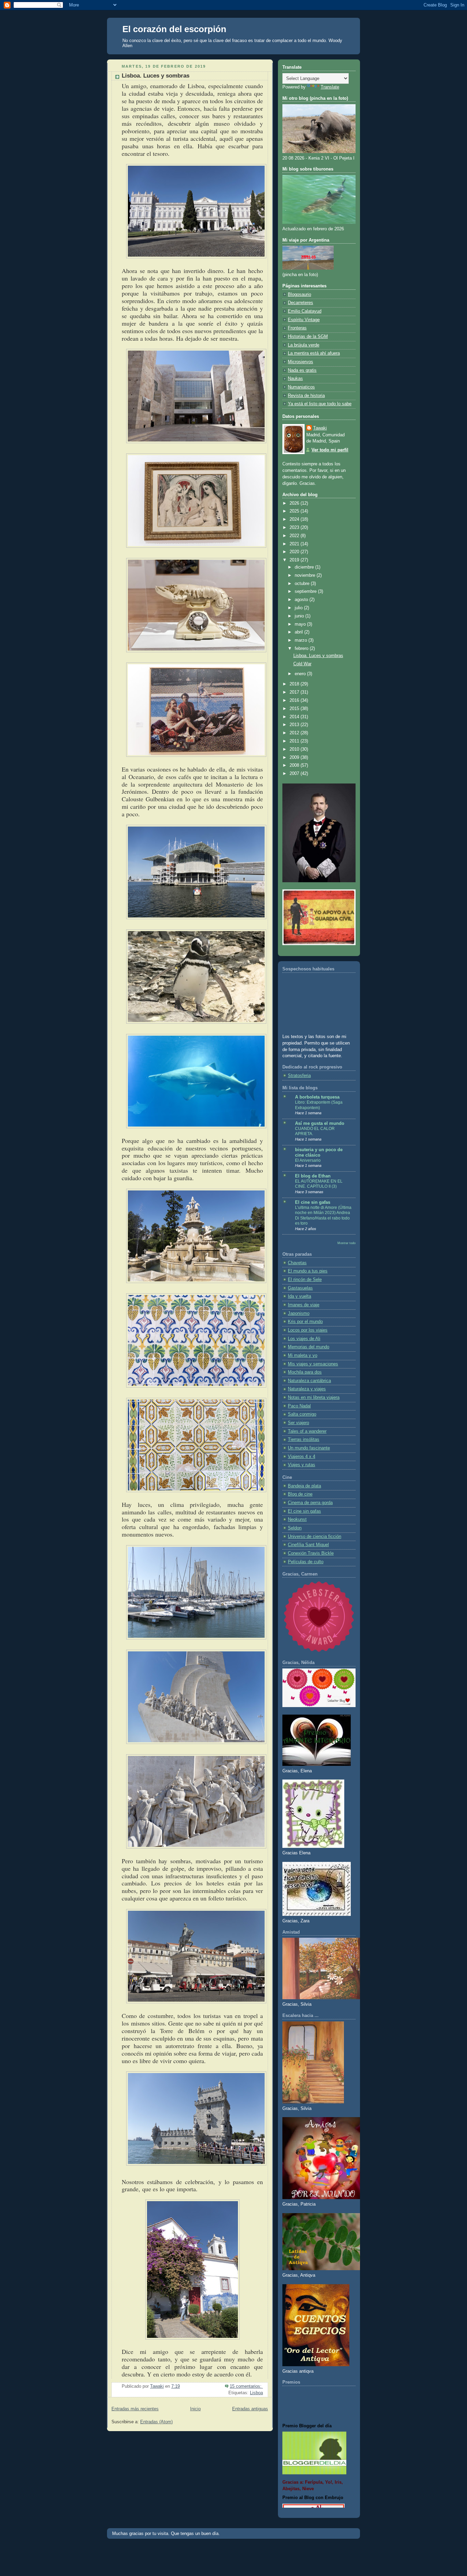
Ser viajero (298, 1423)
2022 (295, 536)
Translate (330, 87)
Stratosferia (299, 1076)
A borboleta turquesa (317, 1097)
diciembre (305, 567)
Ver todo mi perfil (330, 450)
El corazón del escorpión (174, 29)
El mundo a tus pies (308, 1271)
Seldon (295, 1528)
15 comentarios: (246, 2386)
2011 (295, 741)
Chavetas (297, 1263)
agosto (302, 600)
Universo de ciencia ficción (315, 1537)
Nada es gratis (302, 370)
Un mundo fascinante (309, 1448)
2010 (295, 749)
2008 (295, 765)
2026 (295, 503)
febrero (302, 649)
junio (300, 616)
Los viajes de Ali (304, 1339)
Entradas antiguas (250, 2409)
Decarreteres (301, 303)
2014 (295, 717)
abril (299, 632)
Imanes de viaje (304, 1305)
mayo (301, 624)
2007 (295, 774)
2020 (295, 552)
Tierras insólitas (304, 1440)
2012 (295, 733)
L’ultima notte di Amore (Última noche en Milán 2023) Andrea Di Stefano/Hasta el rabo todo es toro (323, 1216)
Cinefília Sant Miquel (308, 1545)
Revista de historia (306, 396)
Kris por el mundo (305, 1322)
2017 (295, 692)
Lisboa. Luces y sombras (156, 76)
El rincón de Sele (305, 1280)
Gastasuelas (300, 1288)
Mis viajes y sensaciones (313, 1364)
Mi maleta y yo (303, 1355)
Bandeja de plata (304, 1486)
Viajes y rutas (302, 1465)
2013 (295, 725)
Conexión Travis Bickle (311, 1553)
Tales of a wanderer (307, 1431)
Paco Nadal (299, 1406)
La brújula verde (304, 345)
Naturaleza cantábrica (309, 1381)
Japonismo (299, 1313)
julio (299, 608)
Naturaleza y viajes (307, 1389)
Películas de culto (306, 1562)
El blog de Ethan (313, 1176)
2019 (295, 560)
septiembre (306, 591)
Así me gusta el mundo (320, 1123)
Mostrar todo (346, 1243)
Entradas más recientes (135, 2409)
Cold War (302, 664)
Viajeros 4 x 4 (302, 1457)
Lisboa (256, 2393)
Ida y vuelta (299, 1296)
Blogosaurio (299, 295)
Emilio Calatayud (305, 311)
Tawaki (320, 428)
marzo (302, 640)
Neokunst (297, 1519)
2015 (295, 709)
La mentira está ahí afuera (314, 353)
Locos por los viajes (308, 1330)
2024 (295, 519)
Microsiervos (301, 362)
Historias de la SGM (308, 337)
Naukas (295, 379)
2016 (295, 700)
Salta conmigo (302, 1414)
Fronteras (297, 328)
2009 (295, 758)
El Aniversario (308, 1160)
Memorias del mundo (309, 1347)
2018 (295, 684)
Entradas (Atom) (156, 2422)
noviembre (306, 575)
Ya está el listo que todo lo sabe (320, 404)
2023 (295, 528)
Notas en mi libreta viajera (314, 1398)
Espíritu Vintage (304, 320)
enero (301, 674)
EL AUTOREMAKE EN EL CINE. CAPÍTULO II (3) (319, 1184)
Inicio (195, 2409)
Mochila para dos (305, 1372)
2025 (295, 511)
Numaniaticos (301, 387)
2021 (295, 544)
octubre (303, 584)
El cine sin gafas (313, 1202)
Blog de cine (300, 1494)
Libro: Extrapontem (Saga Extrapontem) (319, 1105)
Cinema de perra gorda (310, 1503)
